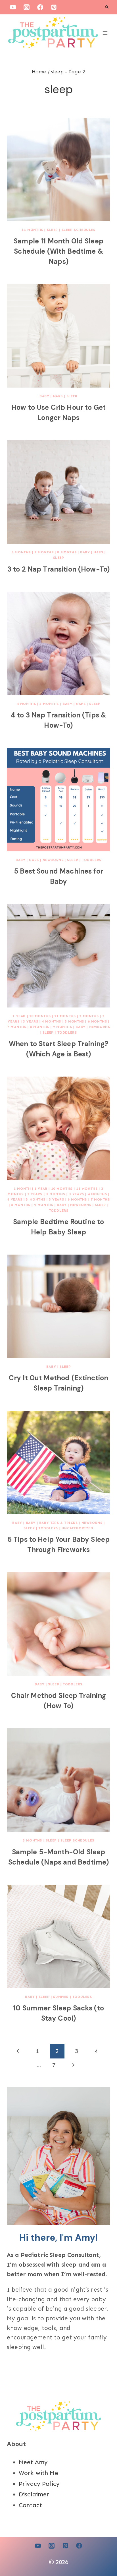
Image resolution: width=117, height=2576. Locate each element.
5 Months (49, 704)
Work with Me (38, 2473)
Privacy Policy (39, 2484)
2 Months (89, 1016)
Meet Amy (33, 2462)
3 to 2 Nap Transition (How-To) (58, 569)
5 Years (56, 1199)
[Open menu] (105, 33)
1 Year (19, 1016)
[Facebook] (40, 7)
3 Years (31, 1021)
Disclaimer (34, 2494)
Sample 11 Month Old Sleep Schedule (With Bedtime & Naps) (58, 251)
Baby (44, 396)
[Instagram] (26, 7)
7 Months (44, 552)
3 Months (56, 1194)
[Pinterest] (54, 7)
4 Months (26, 704)
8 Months (67, 552)
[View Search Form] (107, 7)
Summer (61, 1997)
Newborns (53, 860)
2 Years (35, 1194)
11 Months (32, 230)
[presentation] (58, 169)
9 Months (62, 1027)
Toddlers (92, 860)
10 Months (40, 1016)
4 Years (15, 1199)
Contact (30, 2505)
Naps (58, 396)
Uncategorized (78, 1528)
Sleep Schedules (79, 230)
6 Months (21, 552)
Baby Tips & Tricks (58, 1523)
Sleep (52, 230)
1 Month (22, 1189)
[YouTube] (13, 7)
